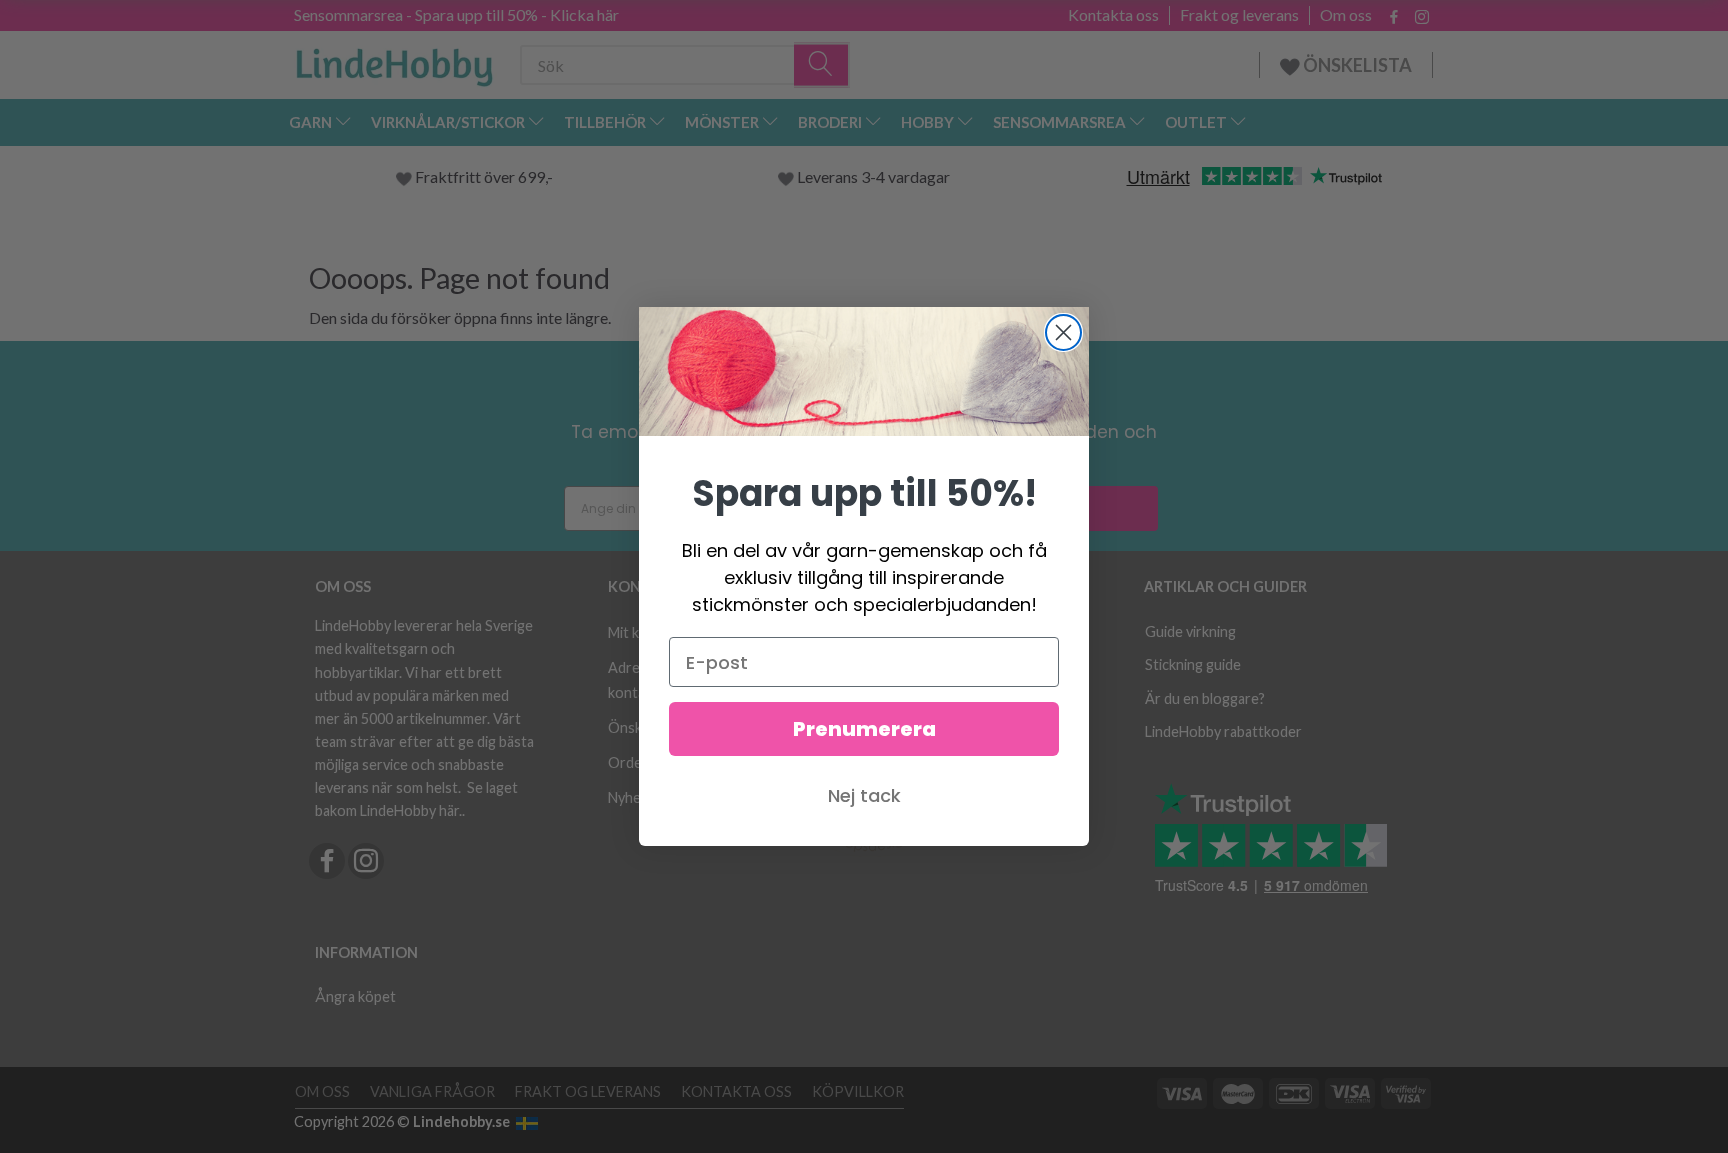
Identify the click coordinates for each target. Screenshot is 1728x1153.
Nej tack (864, 795)
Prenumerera (864, 729)
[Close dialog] (1063, 332)
